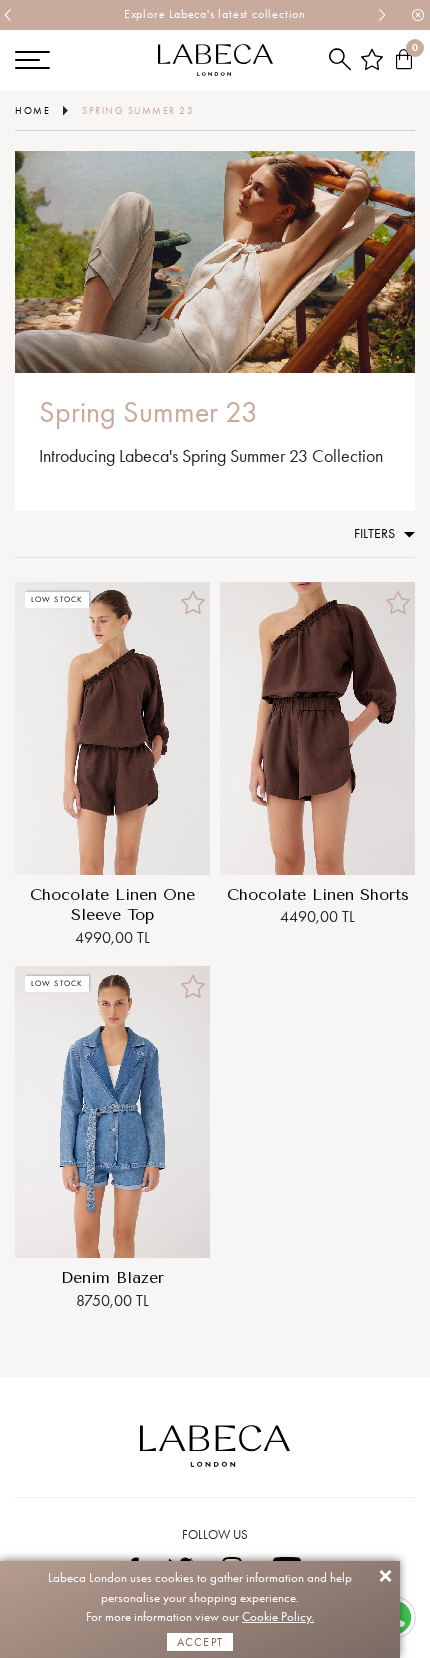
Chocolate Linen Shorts (318, 894)
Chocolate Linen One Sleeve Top (112, 905)
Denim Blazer (112, 1277)
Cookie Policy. (278, 1616)
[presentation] (9, 15)
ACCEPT (200, 1642)
